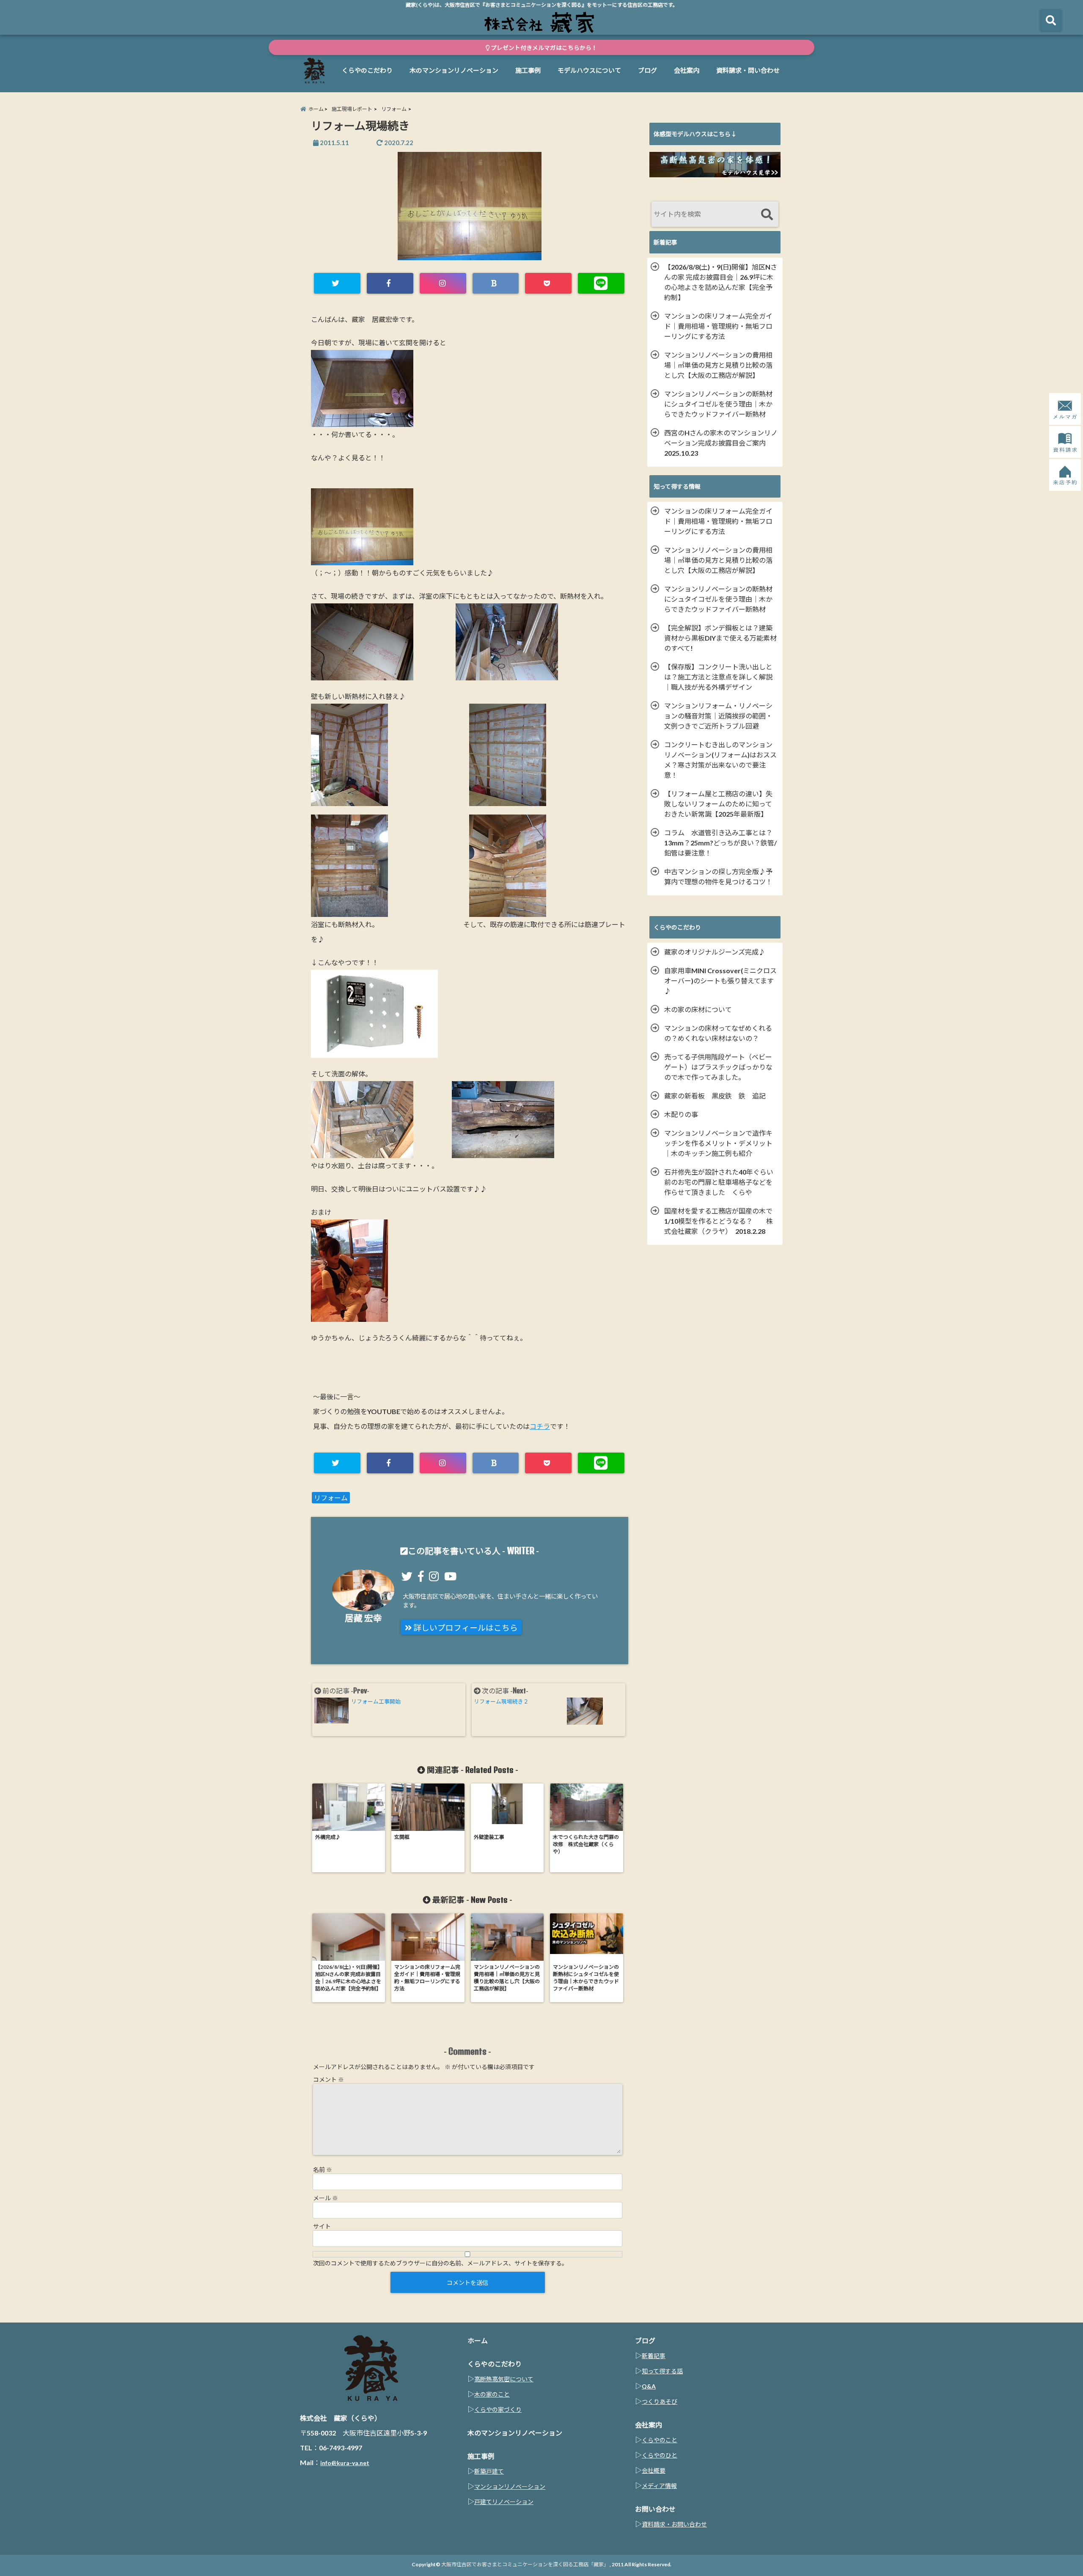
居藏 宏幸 (363, 1618)
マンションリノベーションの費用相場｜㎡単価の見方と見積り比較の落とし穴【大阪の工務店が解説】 (718, 365)
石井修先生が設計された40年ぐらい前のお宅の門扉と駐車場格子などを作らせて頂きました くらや (719, 1182)
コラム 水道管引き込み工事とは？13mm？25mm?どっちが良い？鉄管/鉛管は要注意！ (720, 843)
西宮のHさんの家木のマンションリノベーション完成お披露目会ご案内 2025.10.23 (721, 443)
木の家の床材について (698, 1009)
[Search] (767, 215)
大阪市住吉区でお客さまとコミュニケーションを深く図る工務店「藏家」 (525, 2564)
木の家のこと (492, 2394)
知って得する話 (662, 2371)
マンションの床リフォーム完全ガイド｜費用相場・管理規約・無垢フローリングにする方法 (718, 326)
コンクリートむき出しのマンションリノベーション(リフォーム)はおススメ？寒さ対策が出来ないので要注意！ (720, 760)
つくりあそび (660, 2401)
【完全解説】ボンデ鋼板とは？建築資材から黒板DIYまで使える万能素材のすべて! (720, 638)
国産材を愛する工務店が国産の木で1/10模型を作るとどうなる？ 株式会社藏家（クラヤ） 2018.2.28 (719, 1221)
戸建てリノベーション (504, 2502)
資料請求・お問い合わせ (674, 2524)
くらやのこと (660, 2440)
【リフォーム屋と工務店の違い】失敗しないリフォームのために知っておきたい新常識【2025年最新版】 (718, 804)
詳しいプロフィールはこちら (465, 1628)
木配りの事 (684, 1114)
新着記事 (654, 2356)
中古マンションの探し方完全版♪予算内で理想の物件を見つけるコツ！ (718, 877)
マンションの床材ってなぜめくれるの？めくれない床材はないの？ (718, 1033)
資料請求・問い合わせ (748, 70)
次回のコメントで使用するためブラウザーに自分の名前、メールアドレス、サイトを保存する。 (440, 2263)
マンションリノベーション (510, 2487)
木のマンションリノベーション (454, 70)
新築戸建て (489, 2471)
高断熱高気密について (504, 2379)
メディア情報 (659, 2486)
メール (326, 2198)
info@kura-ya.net (345, 2463)
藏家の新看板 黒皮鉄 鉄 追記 (715, 1096)
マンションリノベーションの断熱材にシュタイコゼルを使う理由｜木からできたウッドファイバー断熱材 (718, 404)
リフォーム (331, 1498)
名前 (323, 2170)
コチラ (540, 1426)
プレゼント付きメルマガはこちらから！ (543, 48)
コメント (328, 2079)
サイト (322, 2226)
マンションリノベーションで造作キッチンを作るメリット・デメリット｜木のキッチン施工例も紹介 (718, 1143)
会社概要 (654, 2470)
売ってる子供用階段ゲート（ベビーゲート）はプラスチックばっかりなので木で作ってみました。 (718, 1067)
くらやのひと (660, 2455)
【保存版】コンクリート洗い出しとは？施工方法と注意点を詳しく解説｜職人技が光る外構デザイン (718, 677)
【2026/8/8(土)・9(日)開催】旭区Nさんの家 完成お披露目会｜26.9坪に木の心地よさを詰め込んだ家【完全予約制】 (721, 282)
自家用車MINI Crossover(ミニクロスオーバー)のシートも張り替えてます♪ (720, 981)
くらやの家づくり (498, 2409)
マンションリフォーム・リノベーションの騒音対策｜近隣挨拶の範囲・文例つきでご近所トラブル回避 (718, 716)
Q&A (649, 2386)
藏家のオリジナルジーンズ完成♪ (715, 952)
